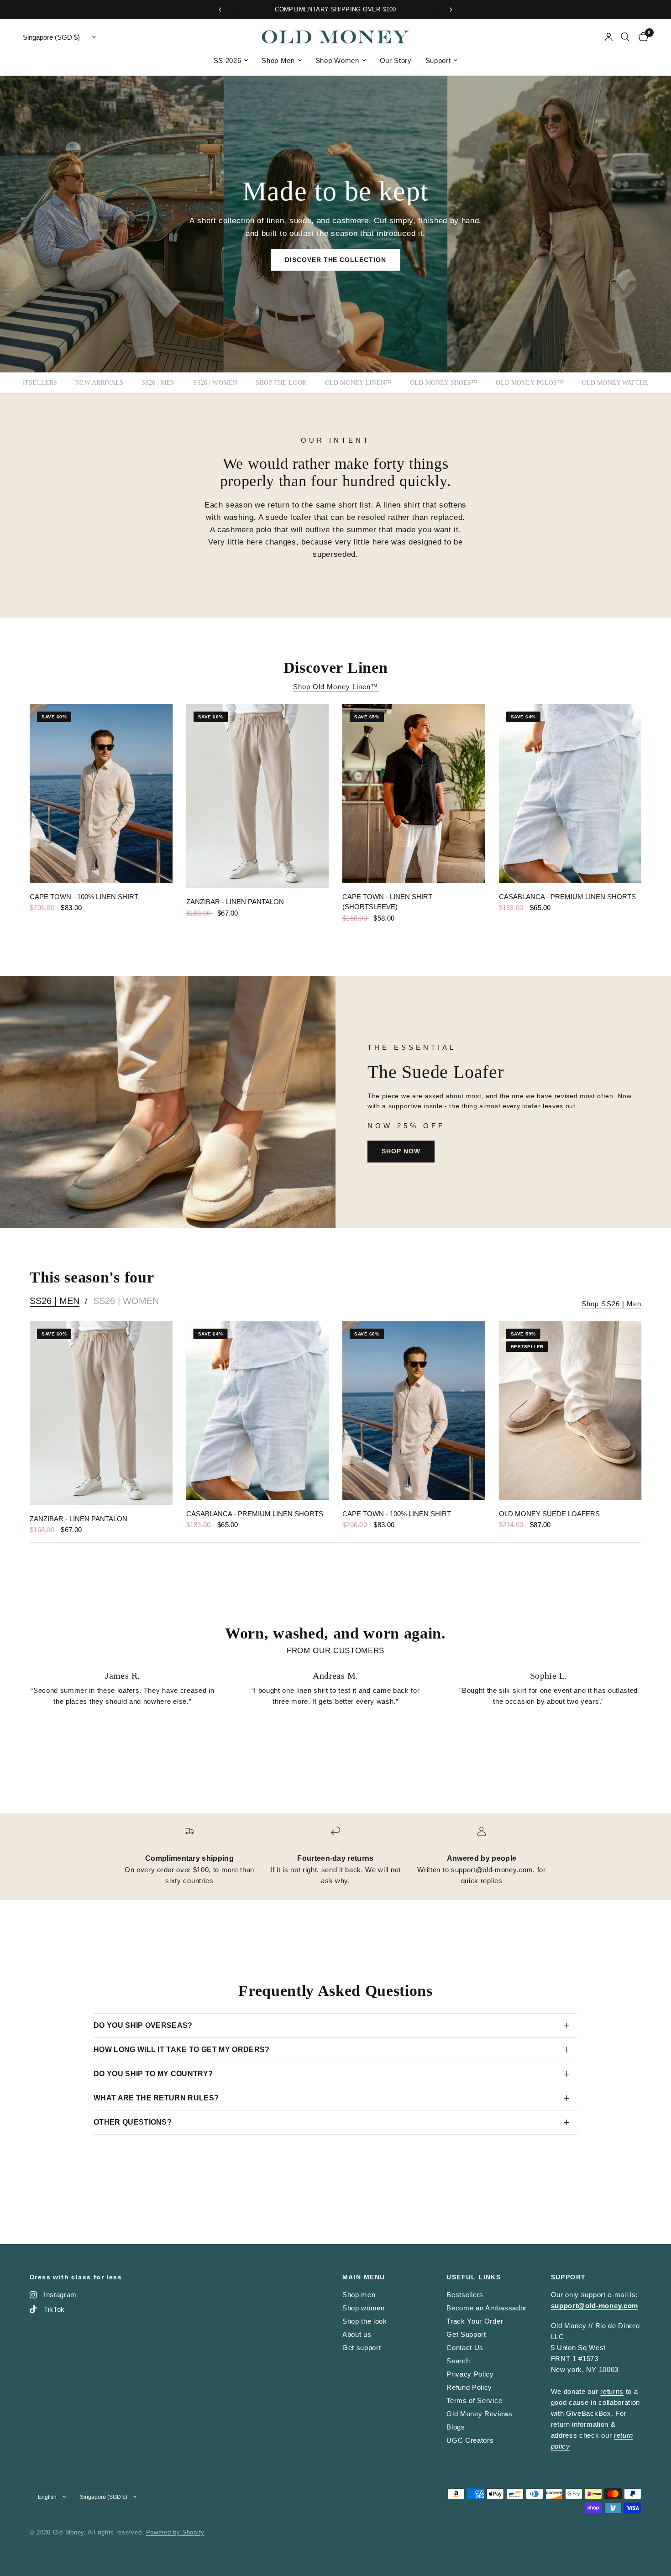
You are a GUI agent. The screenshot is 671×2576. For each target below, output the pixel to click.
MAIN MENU (364, 2277)
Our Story (396, 60)
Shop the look (365, 2321)
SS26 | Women (215, 383)
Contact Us (465, 2348)
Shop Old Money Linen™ (335, 687)
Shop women (364, 2308)
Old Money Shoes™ (444, 383)
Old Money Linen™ (358, 383)
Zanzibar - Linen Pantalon (235, 902)
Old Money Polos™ (529, 383)
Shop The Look (281, 383)
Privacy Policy (470, 2374)
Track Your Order (475, 2321)
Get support (362, 2348)
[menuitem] (231, 61)
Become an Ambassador (487, 2308)
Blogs (456, 2427)
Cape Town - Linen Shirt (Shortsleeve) (387, 902)
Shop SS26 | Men (611, 1304)
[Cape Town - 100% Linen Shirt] (101, 793)
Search (458, 2361)
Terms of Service (474, 2401)
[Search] (625, 37)
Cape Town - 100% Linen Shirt (84, 897)
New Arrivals (99, 383)
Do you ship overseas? (143, 2025)
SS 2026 (228, 60)
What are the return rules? (156, 2098)
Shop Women (337, 60)
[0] (641, 37)
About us (357, 2334)
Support (438, 60)
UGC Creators (470, 2440)
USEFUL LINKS (474, 2277)
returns (612, 2391)
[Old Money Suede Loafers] (570, 1411)
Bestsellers (35, 383)
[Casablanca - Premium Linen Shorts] (570, 793)
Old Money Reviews (480, 2414)
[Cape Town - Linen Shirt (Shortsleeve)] (414, 793)
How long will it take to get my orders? (181, 2050)
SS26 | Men (158, 383)
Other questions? (133, 2122)
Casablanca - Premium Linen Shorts (567, 897)
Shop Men (278, 60)
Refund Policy (469, 2387)
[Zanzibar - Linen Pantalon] (258, 796)
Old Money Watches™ (620, 383)
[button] (336, 260)
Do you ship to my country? (153, 2074)
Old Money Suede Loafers (549, 1514)
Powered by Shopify (175, 2532)
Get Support (466, 2334)
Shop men (359, 2295)
